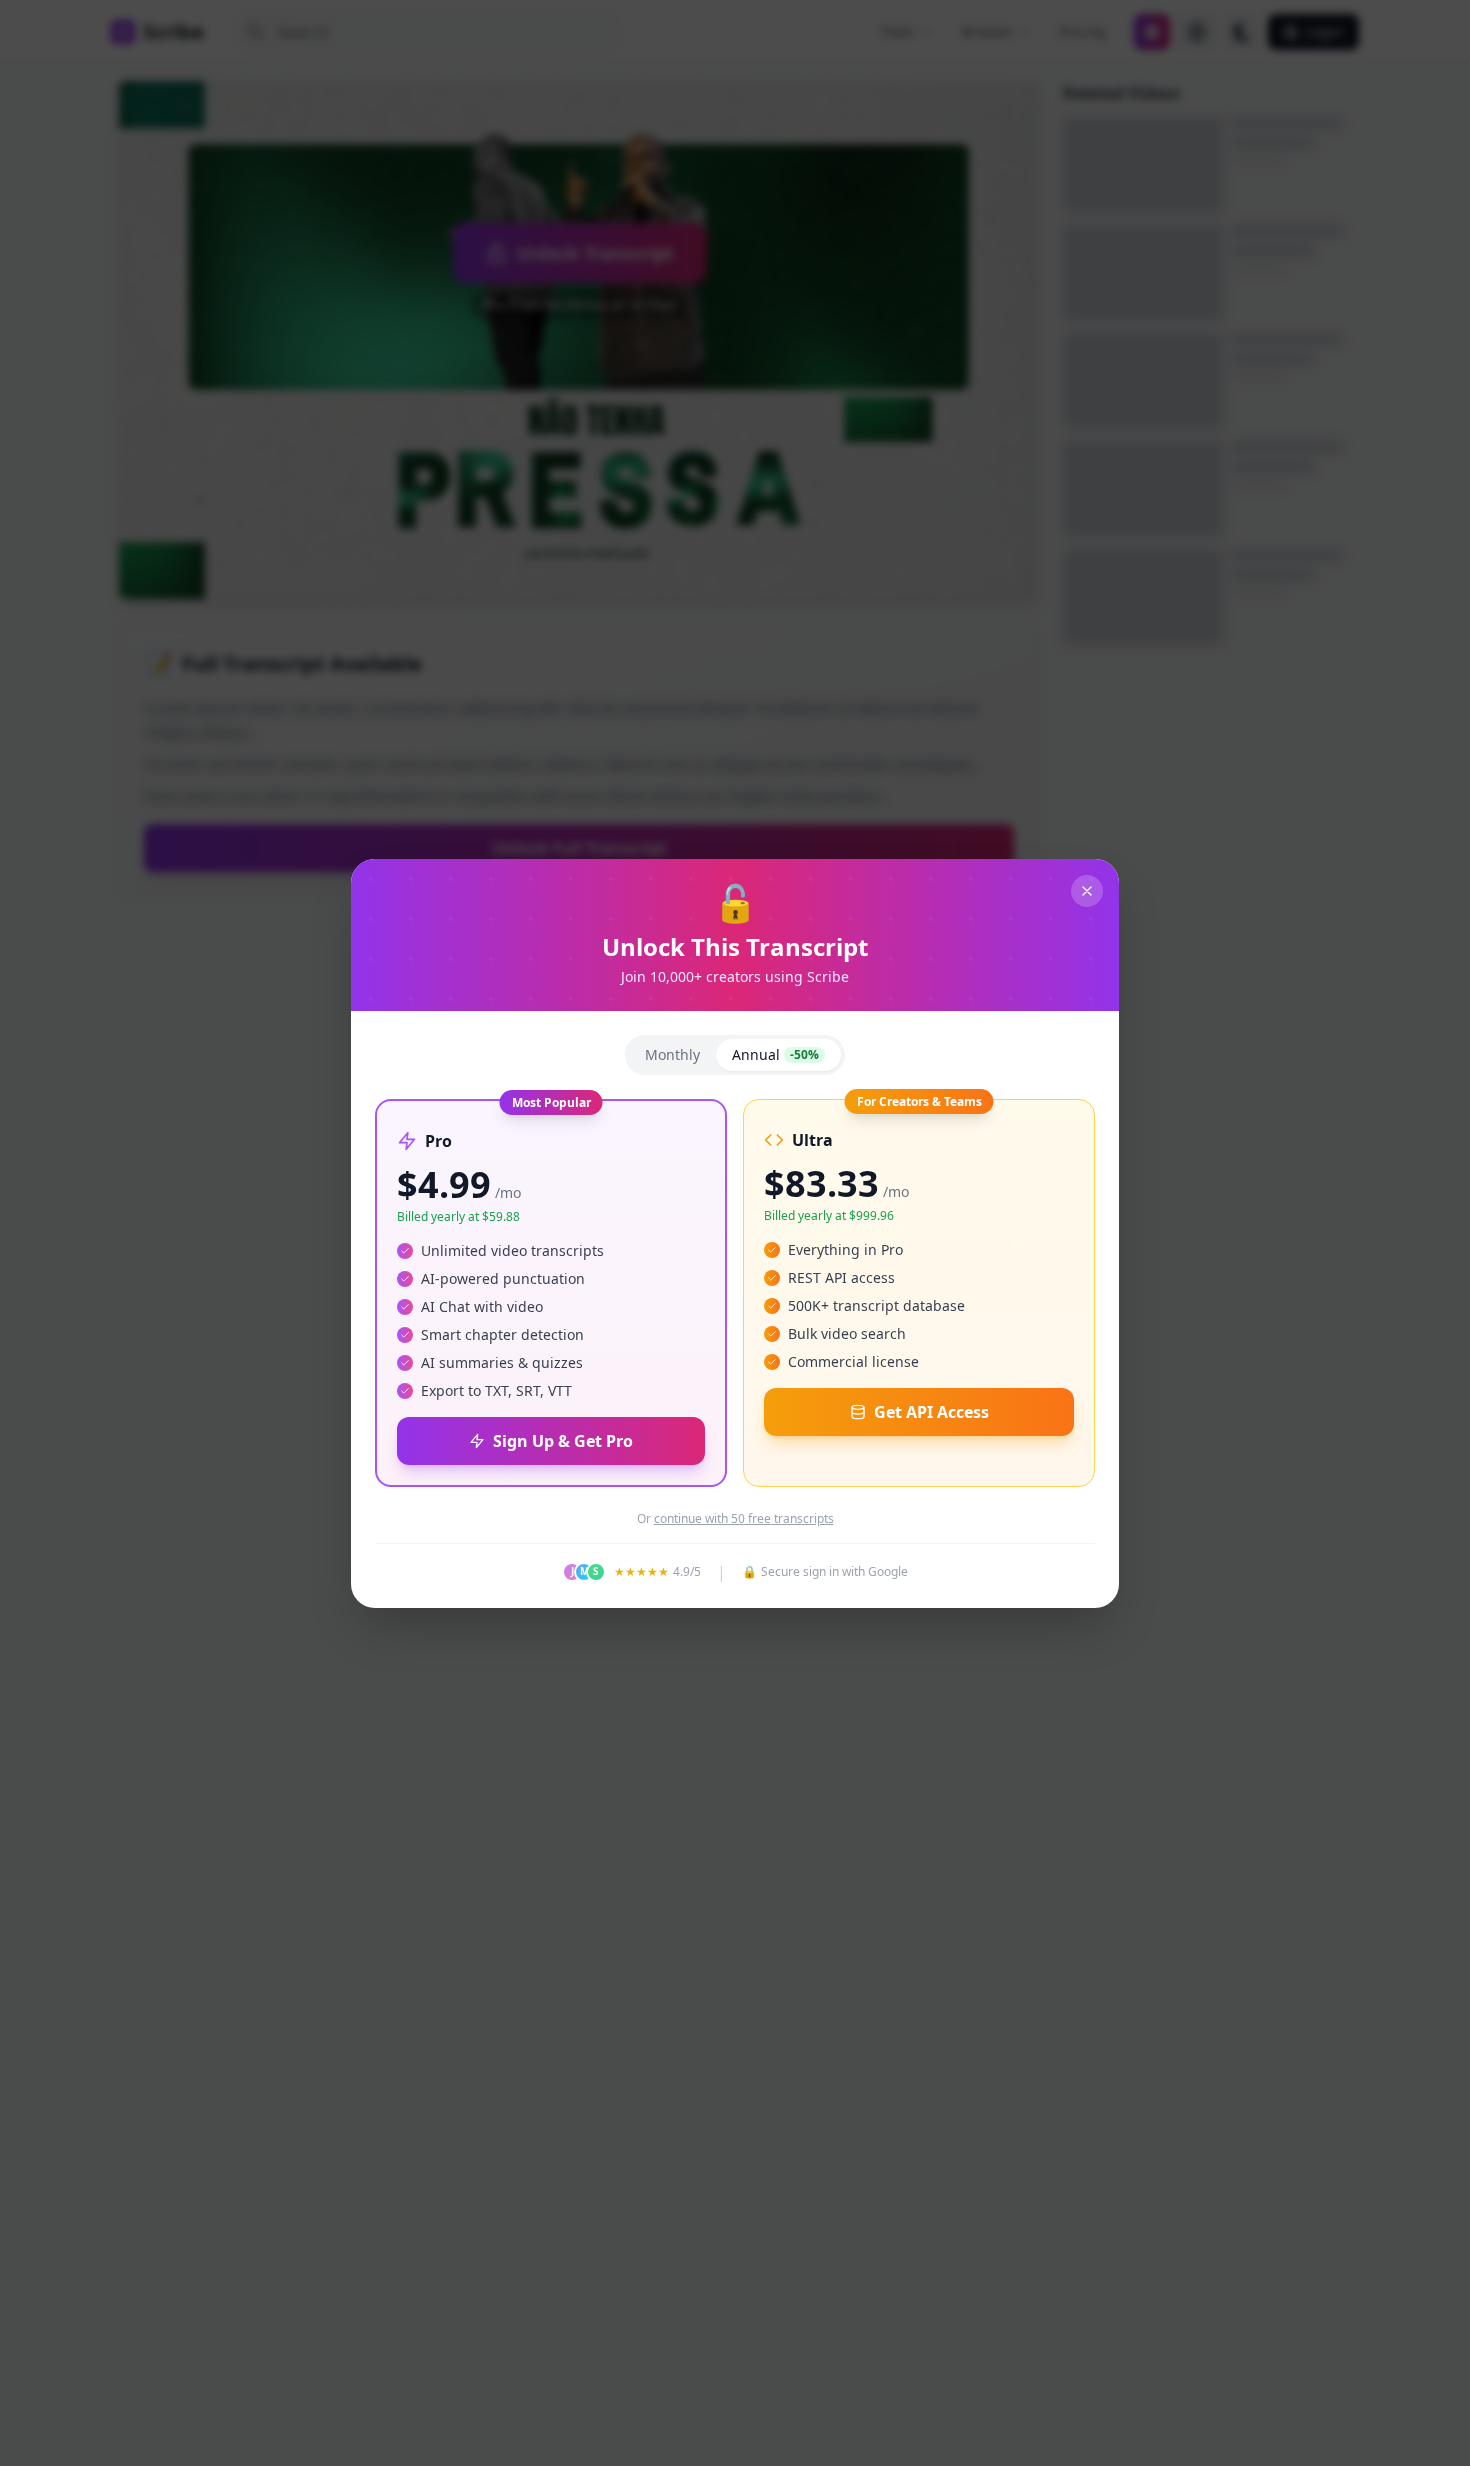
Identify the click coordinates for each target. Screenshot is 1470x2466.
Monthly (672, 1054)
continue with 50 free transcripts (744, 1519)
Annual (775, 1054)
